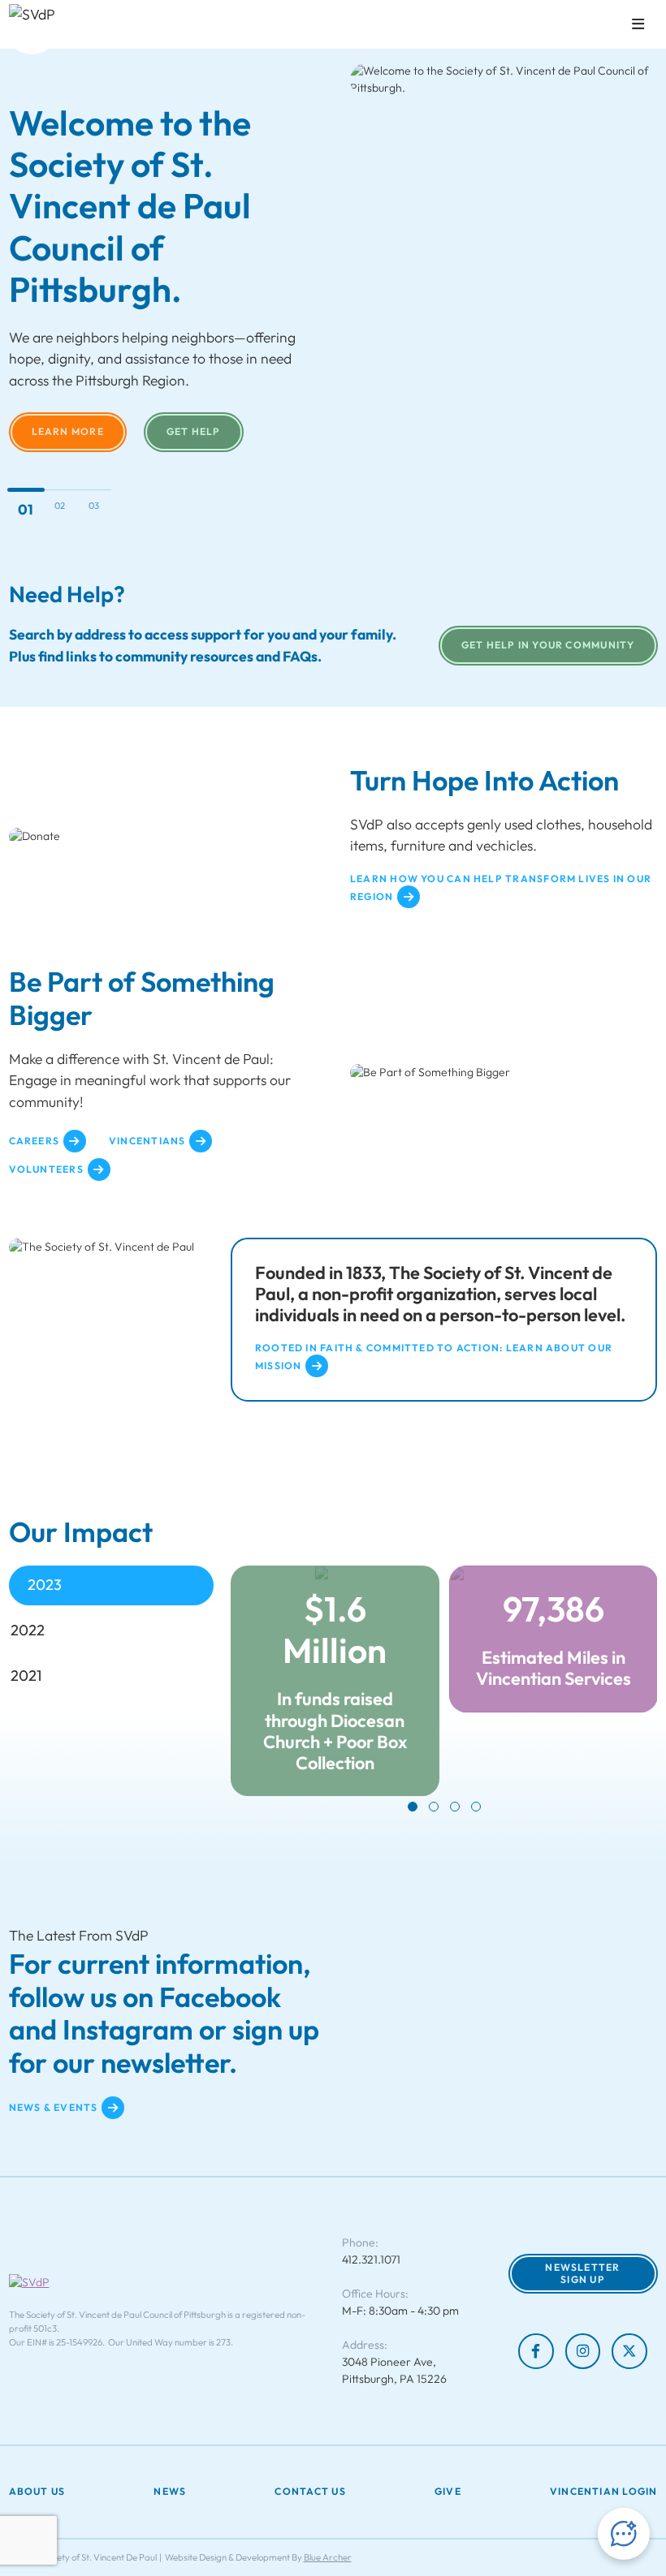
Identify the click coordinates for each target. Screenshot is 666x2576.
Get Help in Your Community (548, 645)
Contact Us (310, 2492)
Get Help (194, 431)
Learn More (68, 431)
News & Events (54, 2107)
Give (448, 2492)
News (170, 2492)
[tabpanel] (444, 1689)
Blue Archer (328, 2557)
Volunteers (46, 1169)
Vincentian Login (604, 2492)
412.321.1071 (371, 2259)
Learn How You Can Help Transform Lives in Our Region (501, 888)
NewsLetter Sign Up (582, 2273)
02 (60, 506)
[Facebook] (536, 2351)
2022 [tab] (28, 1630)
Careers (35, 1141)
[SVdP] (32, 26)
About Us (37, 2492)
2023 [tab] (45, 1585)
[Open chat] (624, 2534)
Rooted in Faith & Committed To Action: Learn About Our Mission (434, 1357)
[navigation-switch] (638, 24)
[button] (413, 1807)
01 (26, 509)
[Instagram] (583, 2351)
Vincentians (147, 1141)
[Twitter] (629, 2351)
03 (94, 506)
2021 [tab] (26, 1676)
